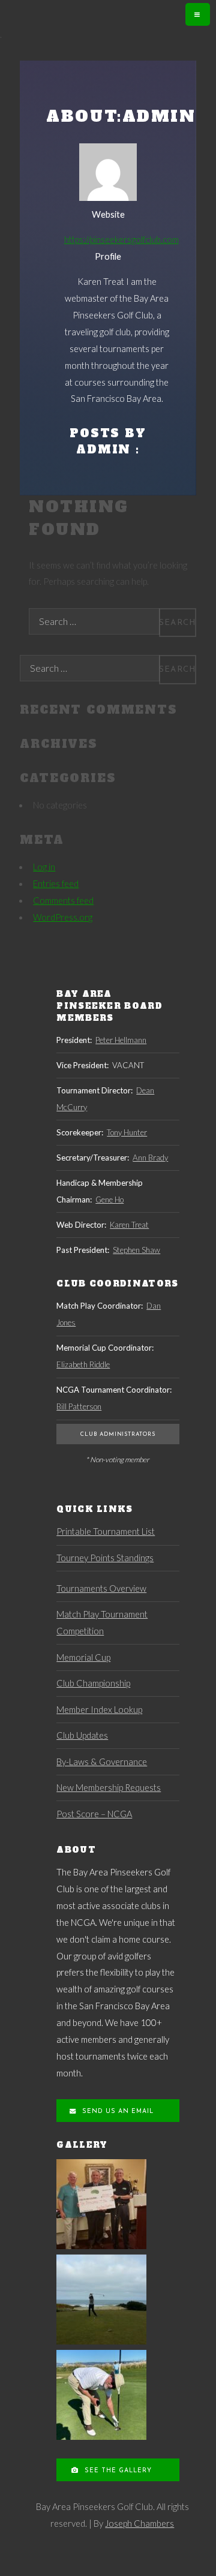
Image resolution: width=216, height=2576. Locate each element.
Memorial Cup (83, 1657)
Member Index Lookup (99, 1710)
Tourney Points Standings (105, 1558)
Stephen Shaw (136, 1250)
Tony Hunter (127, 1132)
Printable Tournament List (106, 1532)
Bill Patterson (79, 1406)
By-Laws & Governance (102, 1762)
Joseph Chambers (139, 2524)
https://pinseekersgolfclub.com (121, 240)
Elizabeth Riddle (83, 1364)
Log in (44, 867)
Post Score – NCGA (94, 1814)
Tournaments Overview (101, 1588)
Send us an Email (117, 2111)
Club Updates (82, 1735)
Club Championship (93, 1683)
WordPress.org (63, 917)
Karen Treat (129, 1225)
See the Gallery (117, 2471)
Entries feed (56, 884)
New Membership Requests (109, 1788)
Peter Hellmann (121, 1040)
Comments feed (63, 901)
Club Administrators (118, 1434)
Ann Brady (150, 1158)
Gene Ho (109, 1200)
